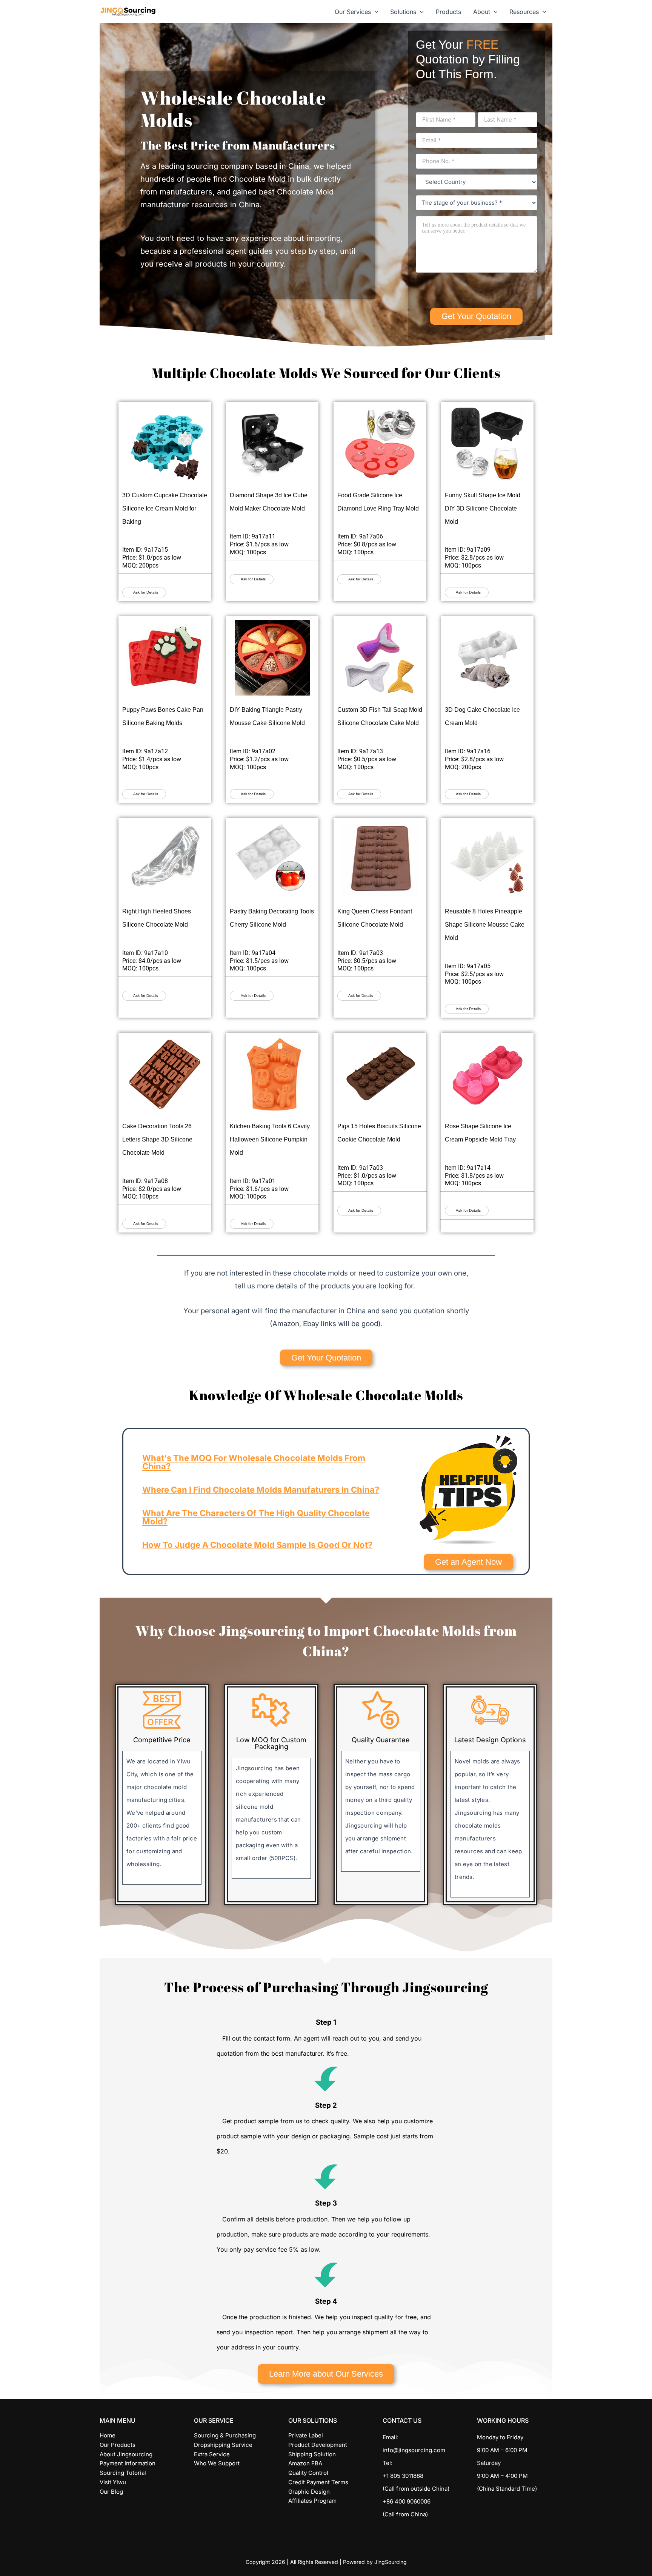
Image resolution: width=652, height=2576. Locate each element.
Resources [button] (524, 12)
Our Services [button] (353, 12)
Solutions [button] (403, 12)
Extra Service (212, 2454)
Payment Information (128, 2463)
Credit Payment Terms (318, 2482)
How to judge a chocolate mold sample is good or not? (257, 1545)
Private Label (306, 2435)
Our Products (118, 2445)
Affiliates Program (312, 2501)
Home (108, 2435)
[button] (375, 12)
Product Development (318, 2445)
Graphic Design (309, 2492)
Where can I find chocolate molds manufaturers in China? (261, 1490)
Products (448, 12)
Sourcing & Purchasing (225, 2435)
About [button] (482, 12)
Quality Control (308, 2473)
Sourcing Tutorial (123, 2473)
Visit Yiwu (113, 2482)
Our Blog (111, 2492)
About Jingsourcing (126, 2454)
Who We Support (217, 2463)
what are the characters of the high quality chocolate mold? (256, 1517)
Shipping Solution (312, 2454)
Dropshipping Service (223, 2445)
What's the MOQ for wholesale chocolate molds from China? (254, 1462)
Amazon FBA (305, 2463)
